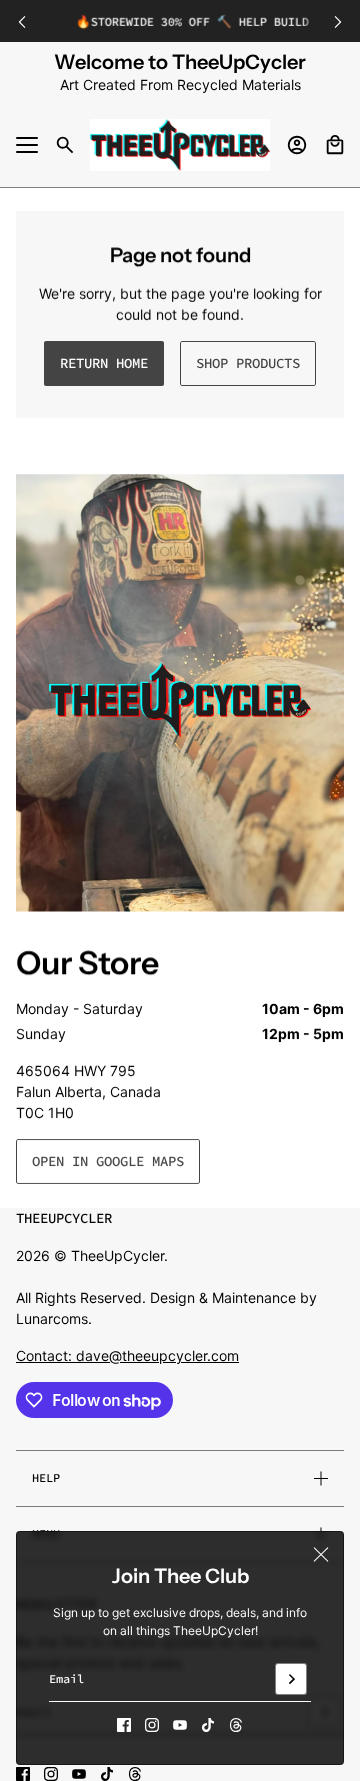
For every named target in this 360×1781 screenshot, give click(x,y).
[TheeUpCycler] (180, 145)
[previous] (22, 21)
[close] (321, 1554)
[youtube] (180, 1725)
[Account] (297, 145)
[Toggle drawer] (27, 145)
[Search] (65, 145)
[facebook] (124, 1725)
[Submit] (291, 1679)
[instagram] (152, 1725)
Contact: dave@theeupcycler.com (127, 1355)
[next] (338, 21)
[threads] (236, 1725)
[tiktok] (208, 1725)
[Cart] (335, 145)
